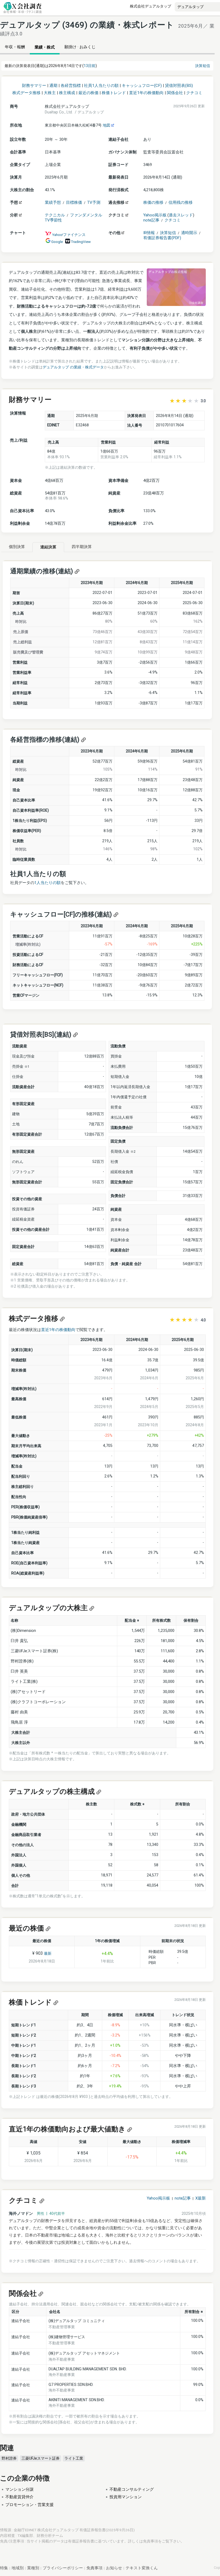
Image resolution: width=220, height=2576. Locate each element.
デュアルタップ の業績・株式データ (73, 367)
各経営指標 (71, 86)
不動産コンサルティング (132, 2489)
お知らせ (114, 2568)
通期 (53, 86)
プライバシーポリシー (63, 2568)
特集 (4, 2568)
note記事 (151, 220)
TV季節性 (53, 220)
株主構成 (67, 93)
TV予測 (94, 202)
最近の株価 (88, 93)
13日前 (90, 66)
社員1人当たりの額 (101, 86)
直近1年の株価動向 (146, 93)
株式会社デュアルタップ (151, 6)
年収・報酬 (15, 47)
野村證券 (9, 2458)
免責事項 (151, 2541)
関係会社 (175, 93)
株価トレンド (114, 93)
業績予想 (53, 202)
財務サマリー (34, 86)
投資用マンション (126, 2497)
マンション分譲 (19, 2489)
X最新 (201, 2198)
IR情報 (149, 233)
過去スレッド (181, 215)
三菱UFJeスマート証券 (41, 2458)
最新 (48, 1953)
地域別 (18, 2568)
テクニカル (55, 215)
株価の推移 (153, 202)
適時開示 (189, 233)
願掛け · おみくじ (80, 47)
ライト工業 (74, 2458)
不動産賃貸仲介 (19, 2497)
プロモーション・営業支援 (30, 2505)
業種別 (33, 2568)
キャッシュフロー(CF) (142, 86)
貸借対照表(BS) (179, 86)
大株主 (50, 93)
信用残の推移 (181, 202)
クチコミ (194, 93)
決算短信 (203, 66)
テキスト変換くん (142, 2568)
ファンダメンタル (86, 215)
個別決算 (17, 547)
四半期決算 (82, 547)
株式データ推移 (26, 93)
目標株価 (74, 202)
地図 (107, 125)
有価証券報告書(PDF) (162, 238)
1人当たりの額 (47, 883)
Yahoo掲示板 (155, 215)
